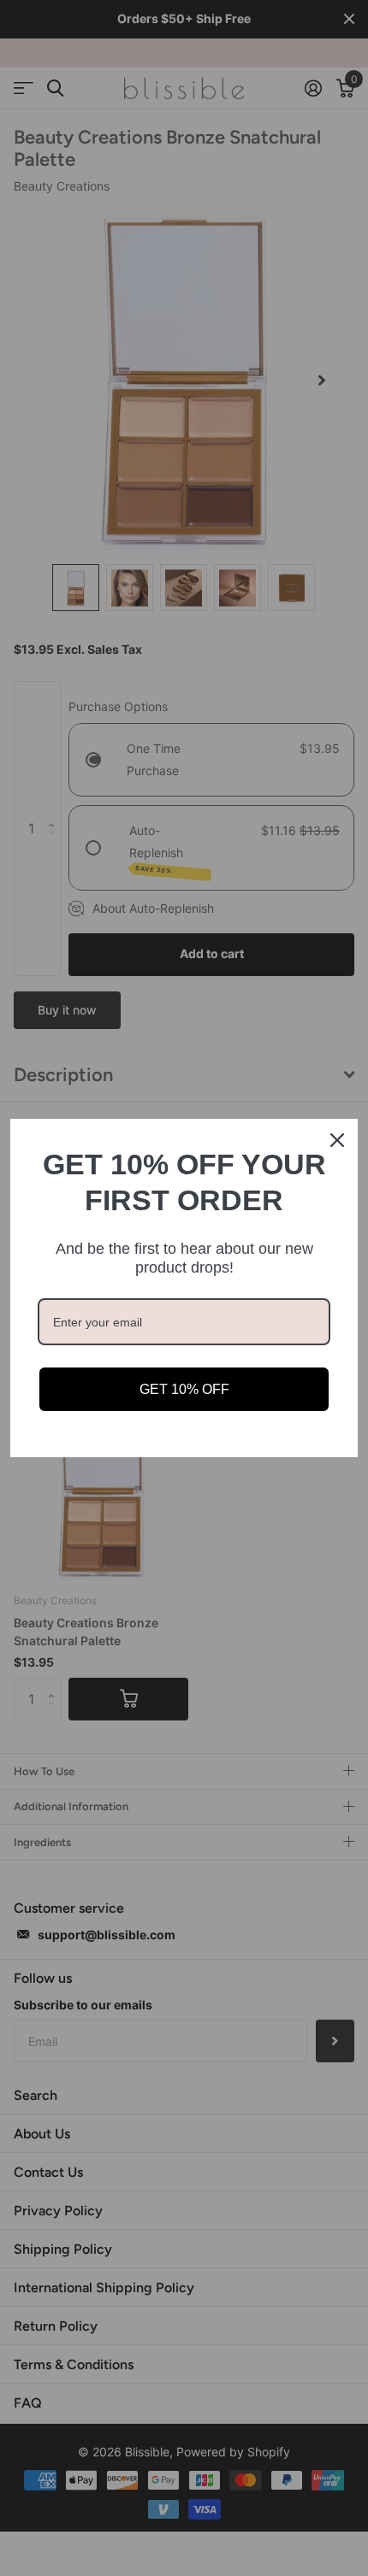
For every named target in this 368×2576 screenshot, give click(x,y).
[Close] (337, 1140)
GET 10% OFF (184, 1389)
